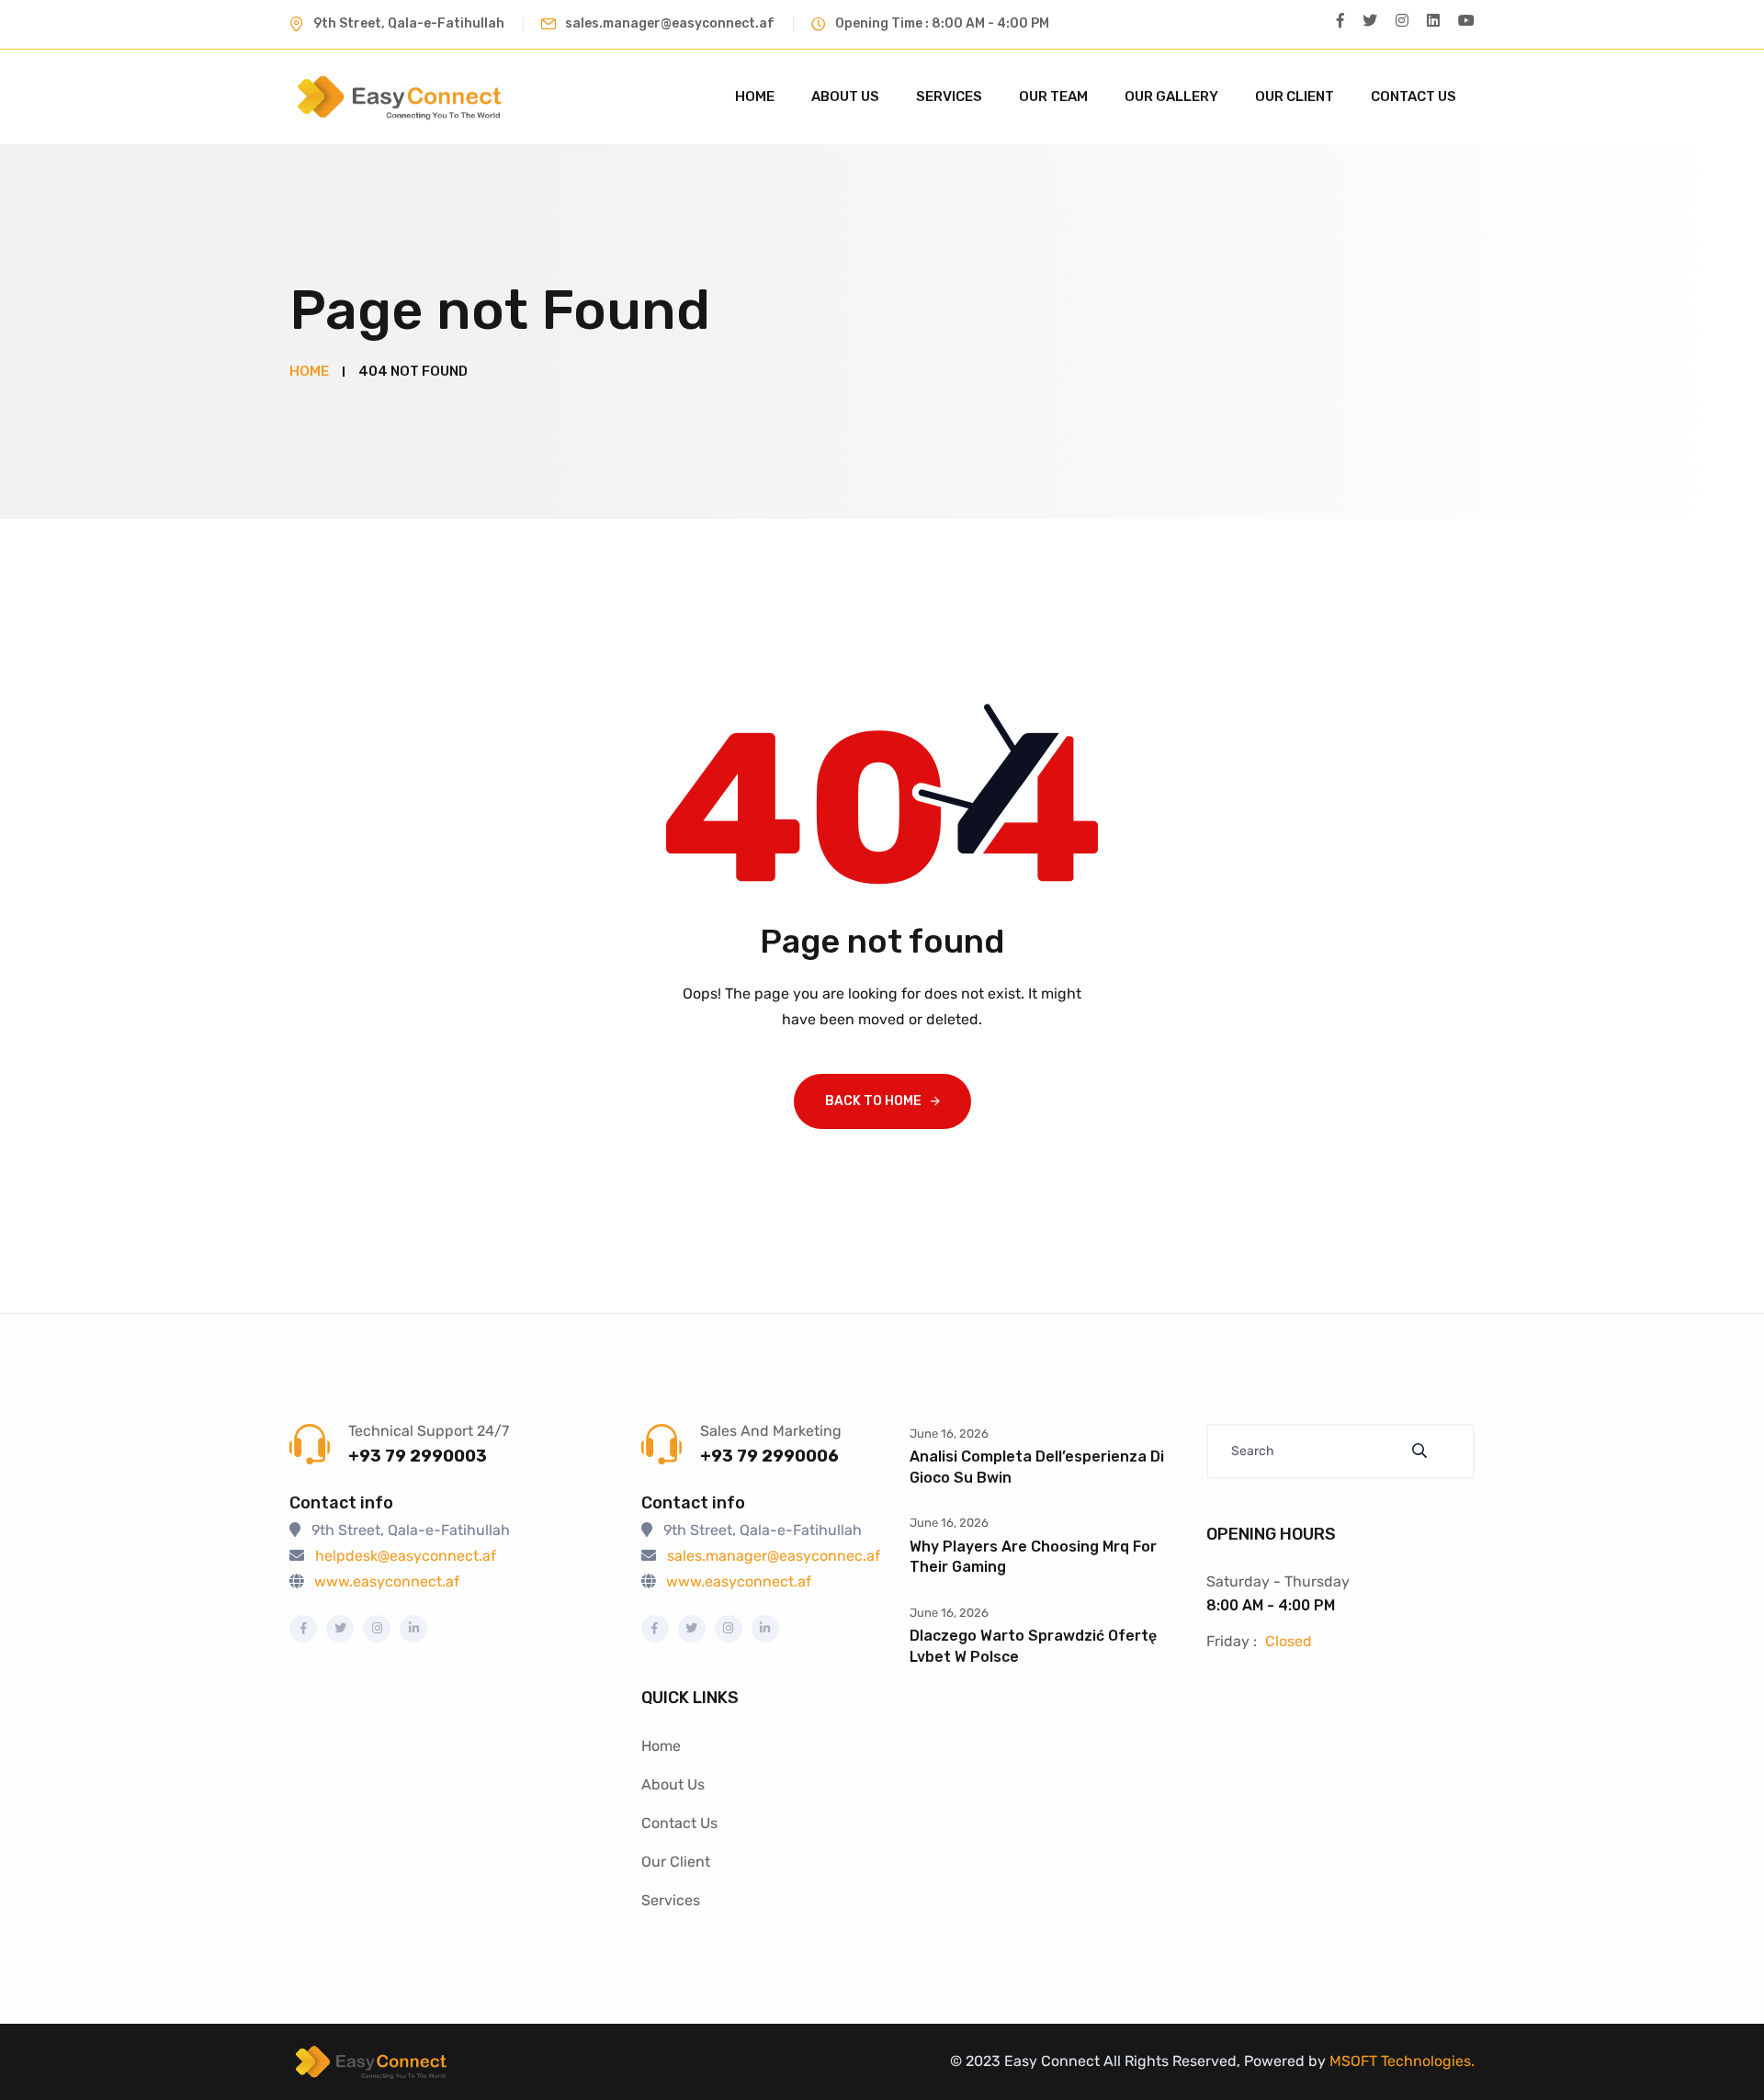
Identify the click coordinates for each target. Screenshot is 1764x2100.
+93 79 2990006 (769, 1456)
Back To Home (873, 1101)
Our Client (1295, 96)
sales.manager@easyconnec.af (774, 1556)
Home (755, 96)
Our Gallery (1171, 96)
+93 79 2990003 (418, 1456)
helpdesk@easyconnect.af (406, 1556)
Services (949, 96)
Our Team (1053, 96)
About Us (845, 96)
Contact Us (1413, 96)
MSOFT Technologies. (1400, 2061)
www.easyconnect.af (387, 1581)
